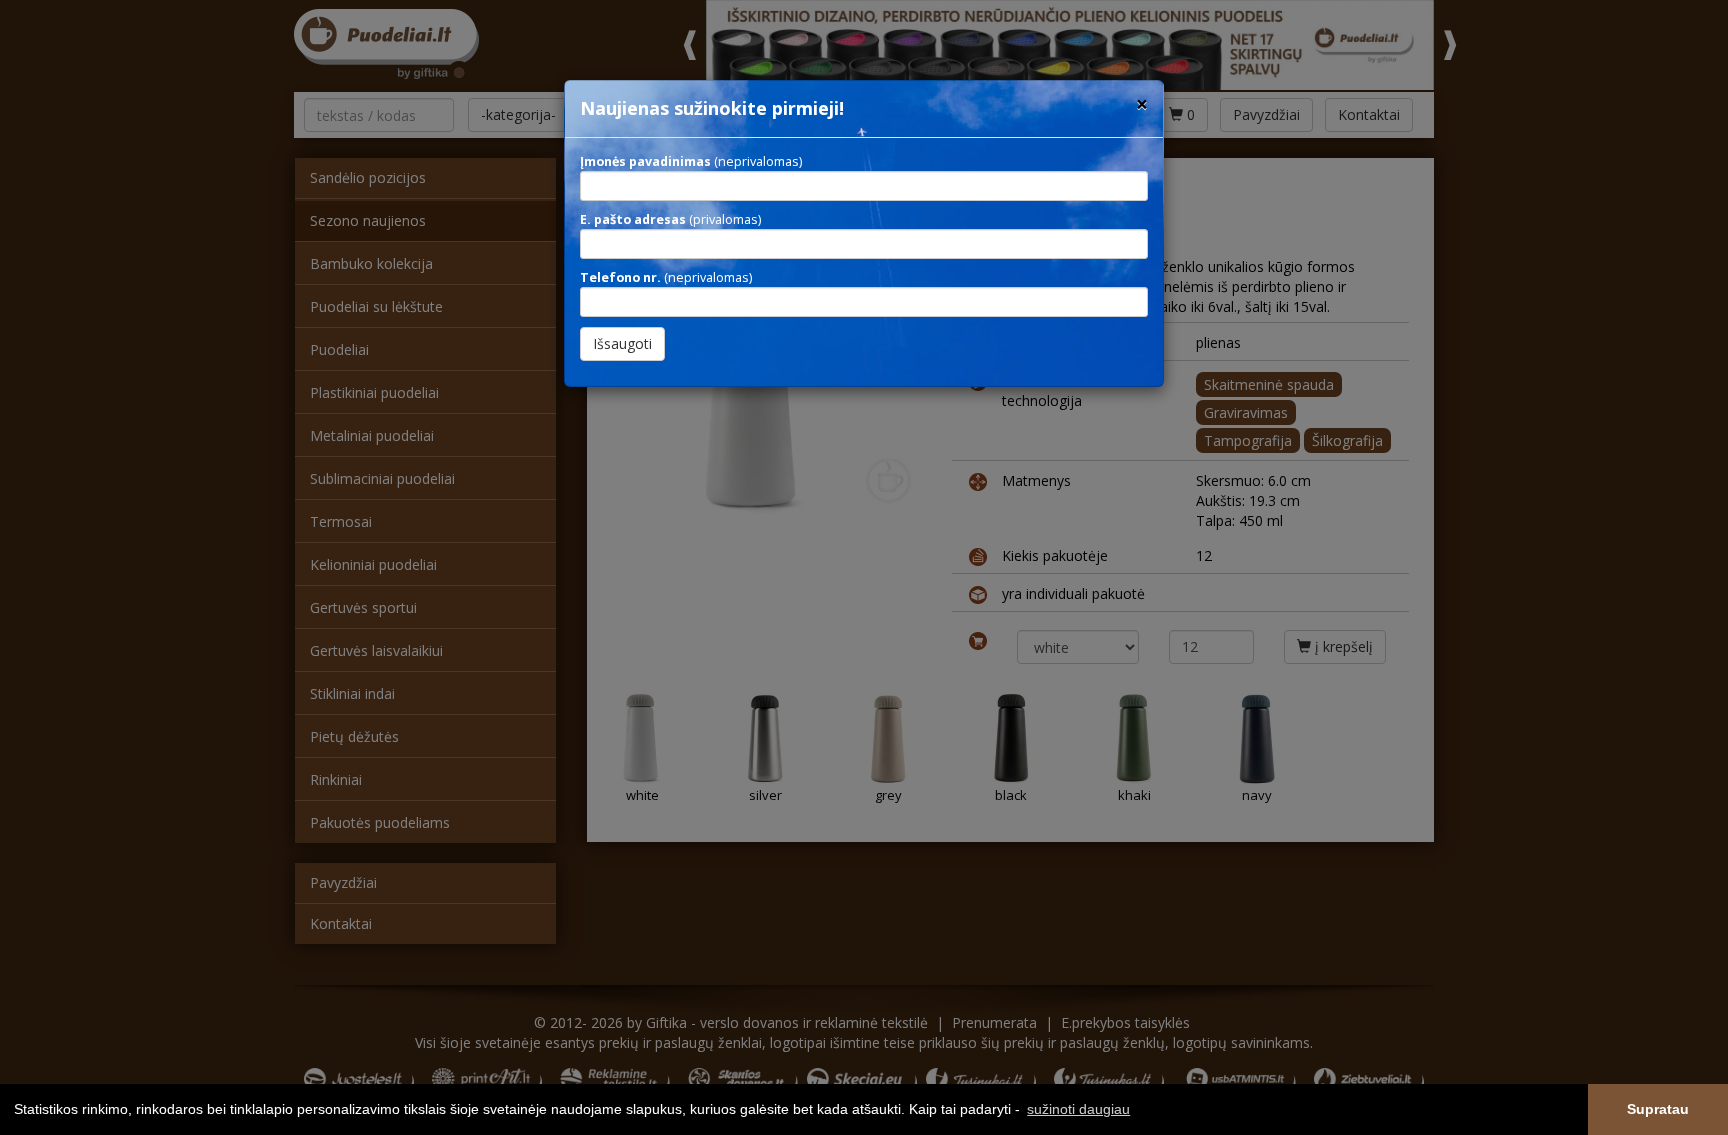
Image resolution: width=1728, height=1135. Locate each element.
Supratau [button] (1658, 1109)
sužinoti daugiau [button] (1078, 1109)
